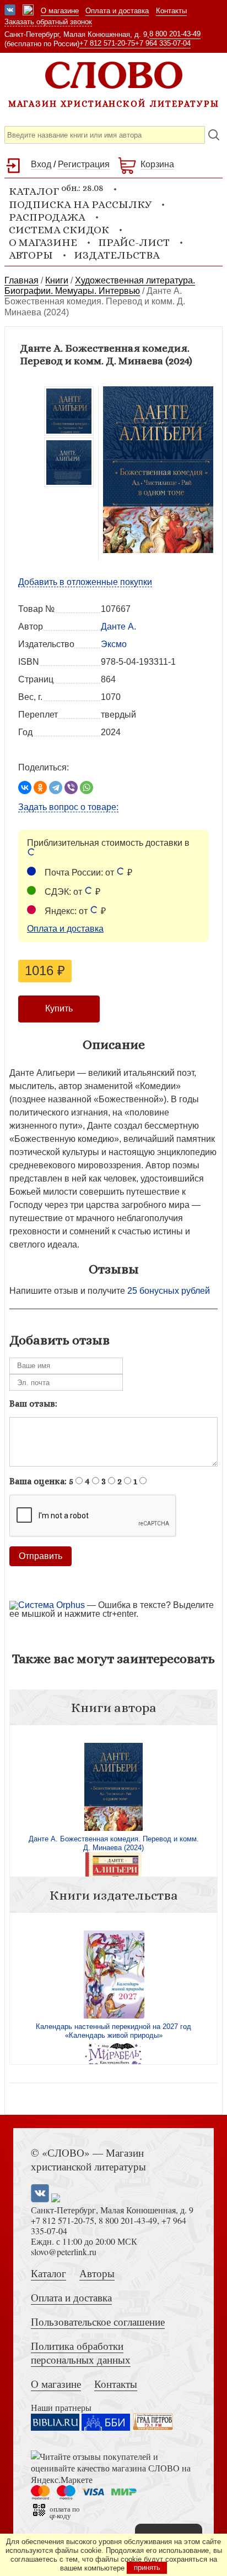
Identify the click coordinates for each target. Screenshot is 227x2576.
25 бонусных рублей (169, 1291)
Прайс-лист (134, 242)
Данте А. (118, 627)
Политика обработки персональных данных (81, 2353)
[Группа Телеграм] (28, 11)
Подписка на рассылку (80, 204)
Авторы (31, 255)
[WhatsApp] (87, 787)
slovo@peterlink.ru (64, 2252)
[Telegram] (56, 787)
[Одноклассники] (40, 787)
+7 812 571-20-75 (107, 43)
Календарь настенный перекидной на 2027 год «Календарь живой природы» (113, 2031)
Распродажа (47, 217)
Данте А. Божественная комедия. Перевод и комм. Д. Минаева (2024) (114, 1843)
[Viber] (71, 787)
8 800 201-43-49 (175, 34)
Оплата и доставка (117, 11)
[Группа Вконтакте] (10, 11)
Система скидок (59, 230)
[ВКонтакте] (25, 787)
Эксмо (114, 644)
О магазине (60, 11)
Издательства (117, 255)
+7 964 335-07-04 (163, 43)
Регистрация (84, 164)
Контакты (171, 11)
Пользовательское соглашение (98, 2321)
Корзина (157, 164)
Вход (41, 164)
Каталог (48, 2273)
